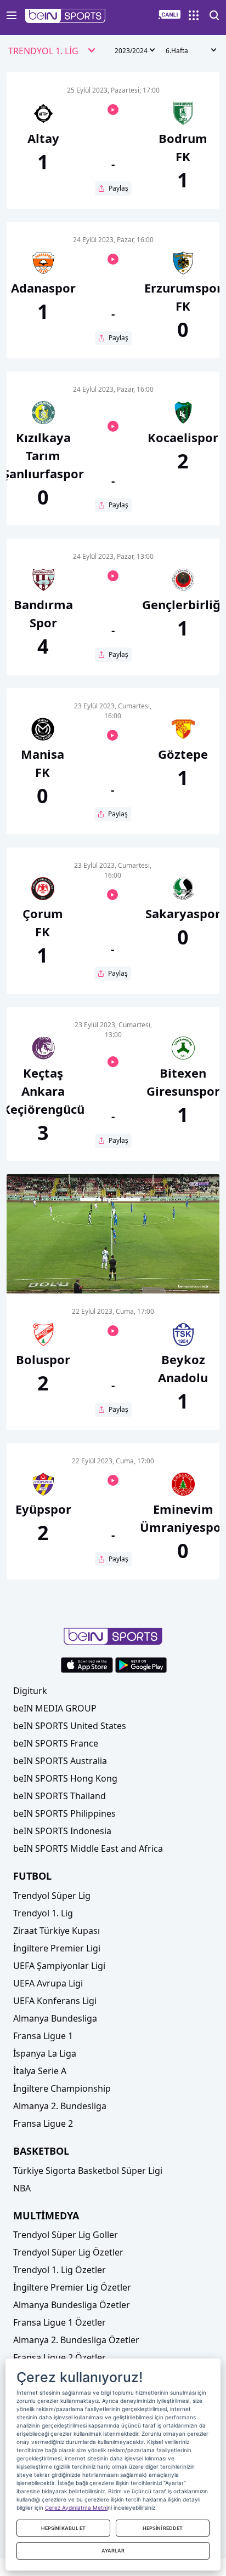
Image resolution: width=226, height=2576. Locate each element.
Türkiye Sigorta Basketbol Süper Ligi (88, 2171)
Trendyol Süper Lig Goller (66, 2235)
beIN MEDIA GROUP (55, 1708)
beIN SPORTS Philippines (64, 1813)
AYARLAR (113, 2551)
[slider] (113, 1258)
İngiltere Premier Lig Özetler (72, 2287)
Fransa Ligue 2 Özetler (60, 2357)
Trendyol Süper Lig (52, 1896)
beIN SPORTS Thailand (60, 1796)
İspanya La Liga (45, 2053)
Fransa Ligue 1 (43, 2036)
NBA (22, 2188)
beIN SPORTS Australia (60, 1761)
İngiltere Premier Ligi (57, 1948)
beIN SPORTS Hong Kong (65, 1778)
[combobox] (52, 51)
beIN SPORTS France (56, 1743)
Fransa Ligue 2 (43, 2123)
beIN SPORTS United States (70, 1726)
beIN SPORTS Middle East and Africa (88, 1848)
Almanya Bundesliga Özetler (72, 2305)
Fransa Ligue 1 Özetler (60, 2322)
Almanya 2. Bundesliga (60, 2106)
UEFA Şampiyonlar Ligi (59, 1966)
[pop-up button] (184, 1276)
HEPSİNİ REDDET (163, 2528)
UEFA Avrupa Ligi (48, 1983)
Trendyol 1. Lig (43, 1913)
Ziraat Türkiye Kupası (56, 1931)
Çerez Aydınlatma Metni (76, 2508)
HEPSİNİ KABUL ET (63, 2528)
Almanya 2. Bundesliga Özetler (76, 2340)
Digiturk (30, 1691)
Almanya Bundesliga (55, 2018)
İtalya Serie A (40, 2071)
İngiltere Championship (62, 2088)
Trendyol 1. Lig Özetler (60, 2270)
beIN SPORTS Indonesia (62, 1831)
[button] (66, 16)
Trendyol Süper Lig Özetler (68, 2252)
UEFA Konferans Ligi (55, 2001)
